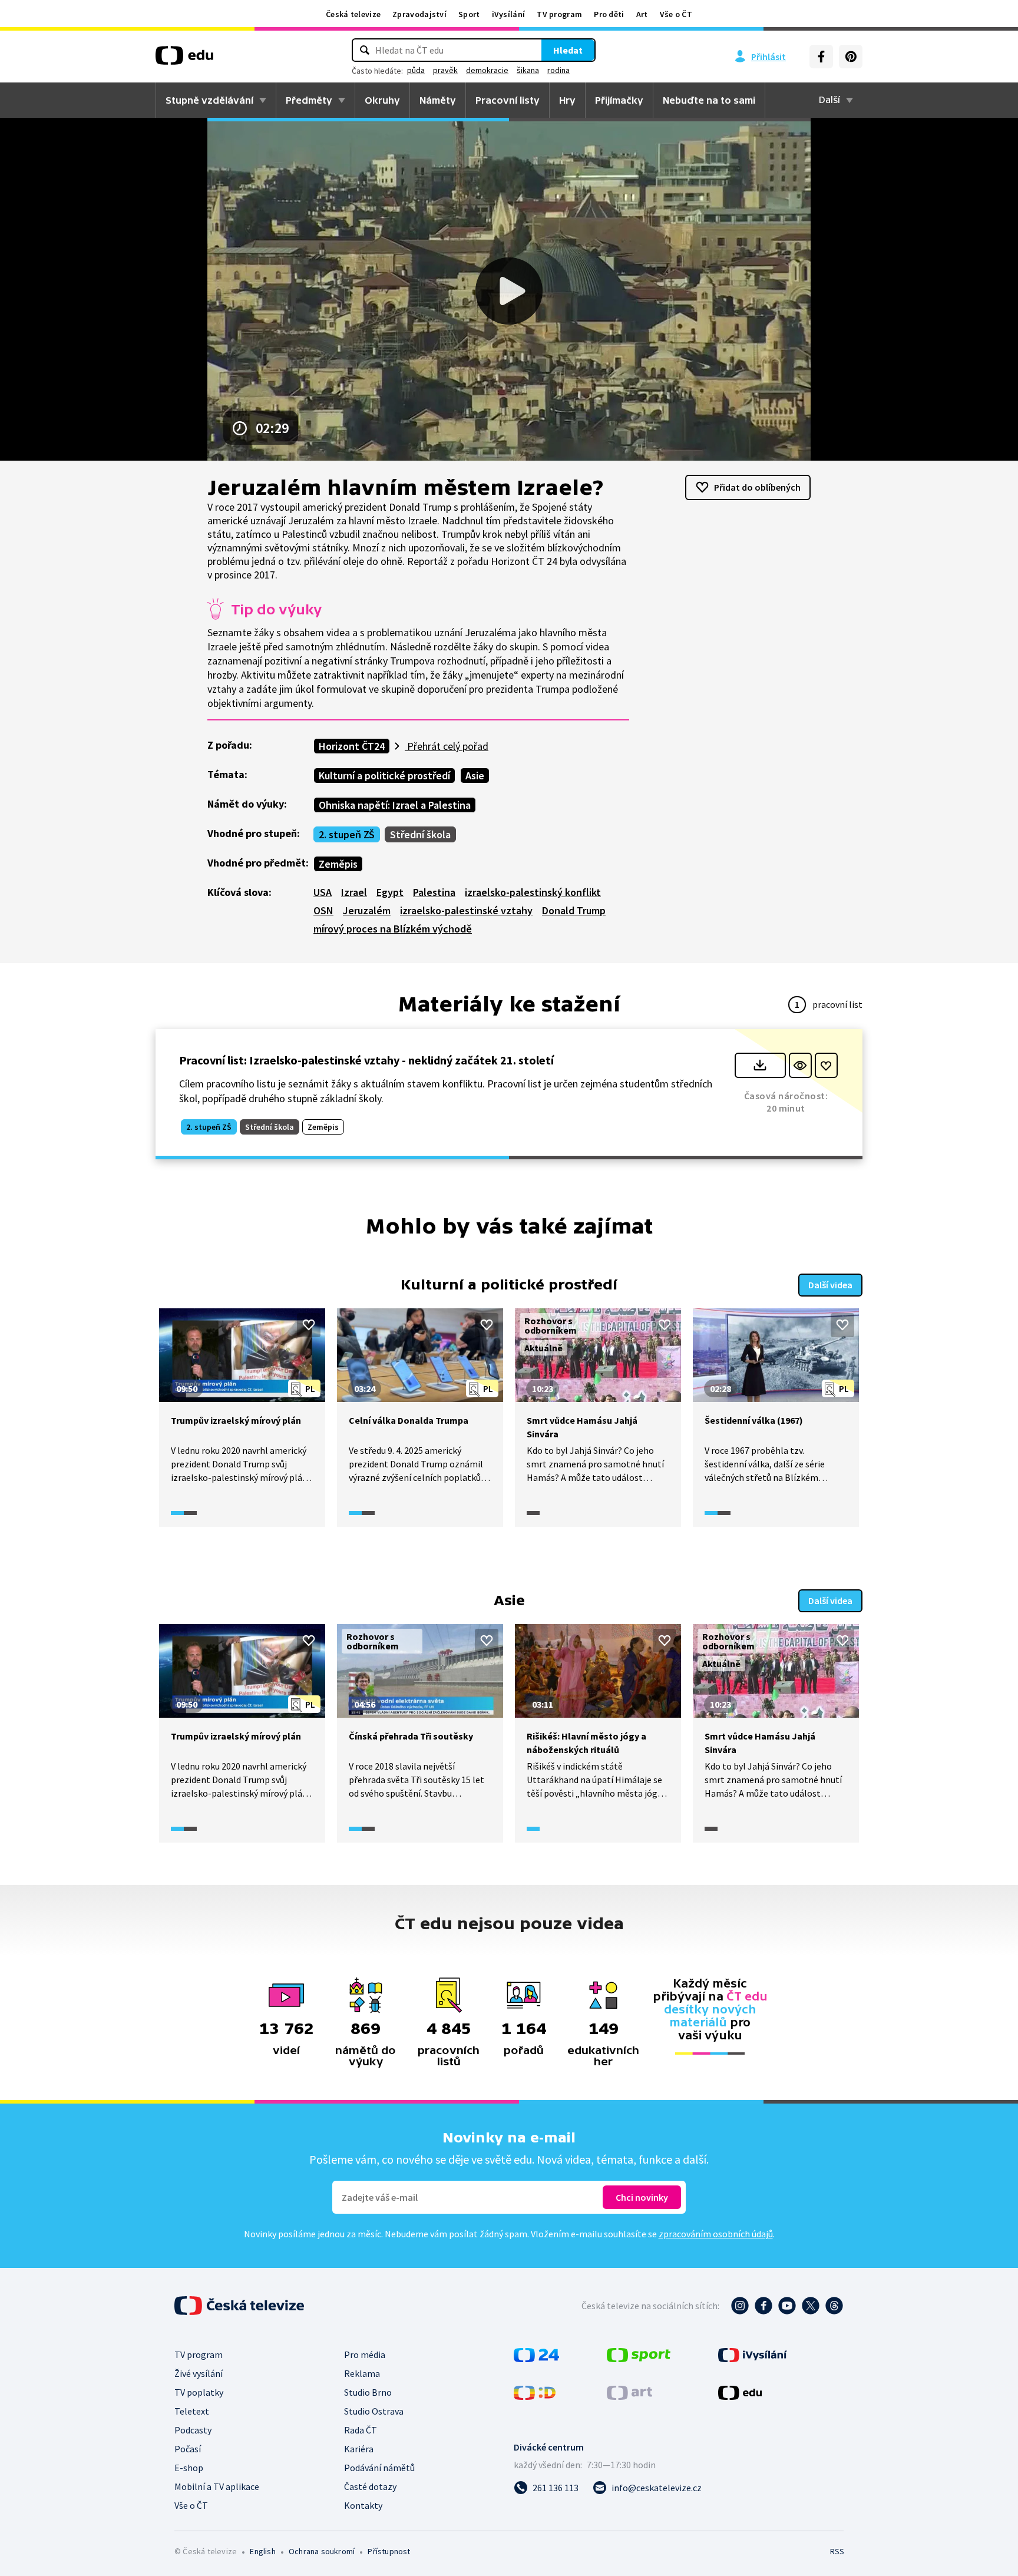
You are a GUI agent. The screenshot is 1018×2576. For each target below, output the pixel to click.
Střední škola (420, 834)
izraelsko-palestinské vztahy (466, 910)
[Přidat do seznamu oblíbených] (826, 1065)
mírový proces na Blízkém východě (393, 929)
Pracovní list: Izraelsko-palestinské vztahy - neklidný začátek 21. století (366, 1060)
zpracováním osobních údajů (716, 2234)
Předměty (309, 100)
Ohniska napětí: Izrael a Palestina (395, 805)
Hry (567, 100)
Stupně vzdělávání (209, 100)
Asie (475, 776)
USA (323, 892)
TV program (559, 14)
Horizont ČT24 (352, 746)
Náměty (438, 100)
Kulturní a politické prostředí (384, 776)
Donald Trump (574, 910)
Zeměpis (338, 864)
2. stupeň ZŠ (347, 834)
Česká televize (353, 14)
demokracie (487, 70)
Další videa (830, 1285)
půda (416, 70)
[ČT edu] (184, 59)
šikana (528, 70)
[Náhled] (800, 1065)
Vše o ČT (676, 14)
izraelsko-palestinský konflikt (533, 892)
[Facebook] (821, 57)
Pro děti (609, 14)
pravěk (445, 70)
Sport (469, 14)
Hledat (568, 50)
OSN (323, 910)
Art (642, 14)
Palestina (434, 892)
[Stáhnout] (760, 1065)
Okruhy (382, 100)
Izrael (354, 892)
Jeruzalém (367, 910)
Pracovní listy (508, 100)
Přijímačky (619, 100)
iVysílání (509, 14)
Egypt (390, 892)
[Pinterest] (851, 57)
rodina (558, 70)
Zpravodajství (419, 14)
